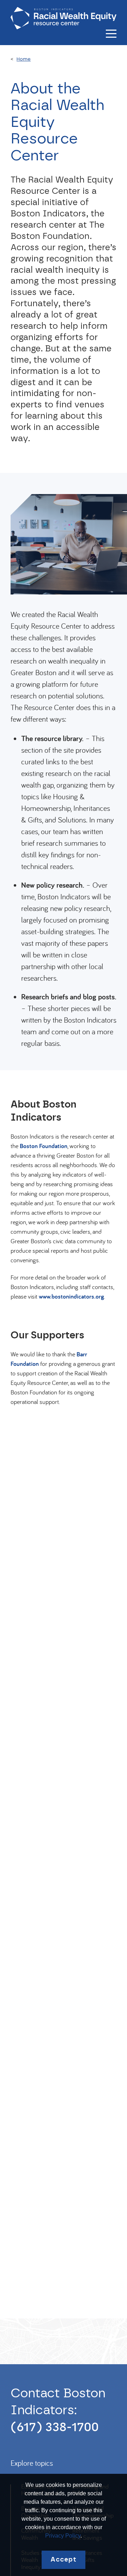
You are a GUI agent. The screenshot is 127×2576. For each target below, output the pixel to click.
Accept (64, 2560)
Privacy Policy (63, 2536)
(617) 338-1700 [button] (55, 2427)
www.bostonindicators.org (71, 1296)
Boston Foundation (44, 1146)
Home (24, 59)
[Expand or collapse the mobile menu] (111, 34)
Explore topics (32, 2463)
